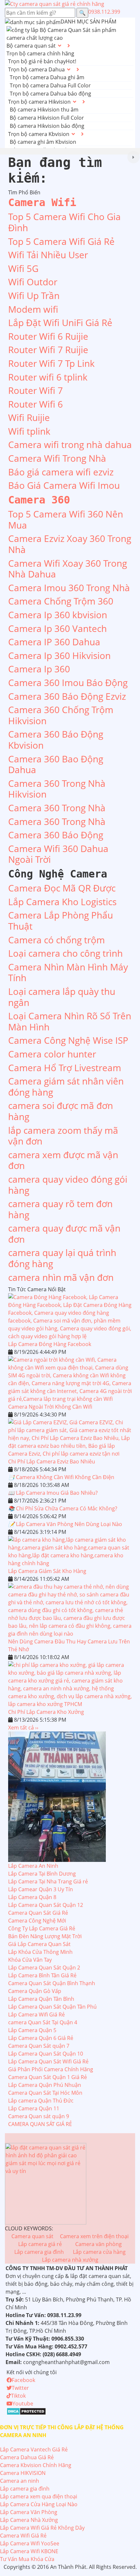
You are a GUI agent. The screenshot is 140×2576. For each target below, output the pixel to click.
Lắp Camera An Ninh (33, 1866)
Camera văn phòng (98, 2244)
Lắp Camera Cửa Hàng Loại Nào (39, 2504)
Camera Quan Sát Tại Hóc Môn (45, 2093)
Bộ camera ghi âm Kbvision (43, 142)
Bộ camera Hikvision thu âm (44, 110)
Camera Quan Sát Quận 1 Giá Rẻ (48, 2077)
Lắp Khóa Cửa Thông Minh (40, 1952)
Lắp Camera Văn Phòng (29, 2512)
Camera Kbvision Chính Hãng (36, 2465)
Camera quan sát (32, 2236)
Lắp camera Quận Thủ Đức (41, 2101)
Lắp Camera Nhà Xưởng (29, 2520)
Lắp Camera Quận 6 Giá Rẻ (41, 2038)
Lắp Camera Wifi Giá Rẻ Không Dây (42, 2528)
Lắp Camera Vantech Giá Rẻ (34, 2449)
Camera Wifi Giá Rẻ (23, 2536)
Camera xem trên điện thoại (94, 2236)
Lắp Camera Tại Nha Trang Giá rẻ (48, 1881)
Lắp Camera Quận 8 (32, 1897)
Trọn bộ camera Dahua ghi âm (47, 77)
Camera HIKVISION (23, 2473)
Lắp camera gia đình (39, 2252)
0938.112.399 (104, 12)
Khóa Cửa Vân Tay (30, 1960)
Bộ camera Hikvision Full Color (47, 118)
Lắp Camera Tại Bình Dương (42, 1874)
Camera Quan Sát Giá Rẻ (38, 1913)
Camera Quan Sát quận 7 (39, 2046)
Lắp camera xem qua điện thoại (39, 2496)
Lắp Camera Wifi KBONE (29, 2551)
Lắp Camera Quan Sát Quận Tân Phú (52, 2007)
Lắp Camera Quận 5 (32, 2030)
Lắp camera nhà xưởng (70, 2260)
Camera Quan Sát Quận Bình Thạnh (52, 1983)
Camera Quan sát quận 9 (39, 2116)
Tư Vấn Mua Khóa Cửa (27, 2559)
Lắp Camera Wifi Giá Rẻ (36, 2014)
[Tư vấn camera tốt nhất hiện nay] (133, 157)
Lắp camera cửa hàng (99, 2252)
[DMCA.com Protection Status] (26, 2411)
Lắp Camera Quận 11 (34, 2108)
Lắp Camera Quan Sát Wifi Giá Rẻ (48, 2061)
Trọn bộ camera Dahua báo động (50, 94)
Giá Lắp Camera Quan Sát (39, 1944)
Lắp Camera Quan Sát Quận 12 (46, 1905)
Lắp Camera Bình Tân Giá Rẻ (42, 1975)
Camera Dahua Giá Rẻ (27, 2457)
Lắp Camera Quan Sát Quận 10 (46, 2054)
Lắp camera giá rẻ (40, 2244)
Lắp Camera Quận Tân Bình (41, 1999)
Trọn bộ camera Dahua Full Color (50, 85)
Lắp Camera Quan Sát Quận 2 (44, 1968)
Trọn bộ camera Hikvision (39, 102)
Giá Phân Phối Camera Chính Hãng (51, 2069)
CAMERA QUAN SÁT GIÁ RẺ (40, 2124)
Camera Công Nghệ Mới (37, 1921)
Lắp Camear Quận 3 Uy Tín (41, 1889)
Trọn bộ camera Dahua (36, 69)
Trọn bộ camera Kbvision (39, 134)
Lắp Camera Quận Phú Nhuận (45, 2085)
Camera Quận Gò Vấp (35, 1991)
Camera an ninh (20, 2481)
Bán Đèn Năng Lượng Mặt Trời (45, 1936)
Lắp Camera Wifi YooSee (30, 2543)
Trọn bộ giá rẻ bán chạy (37, 61)
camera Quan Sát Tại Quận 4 (43, 2022)
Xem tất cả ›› (23, 1728)
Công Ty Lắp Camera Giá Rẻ (42, 1928)
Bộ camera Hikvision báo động (47, 126)
